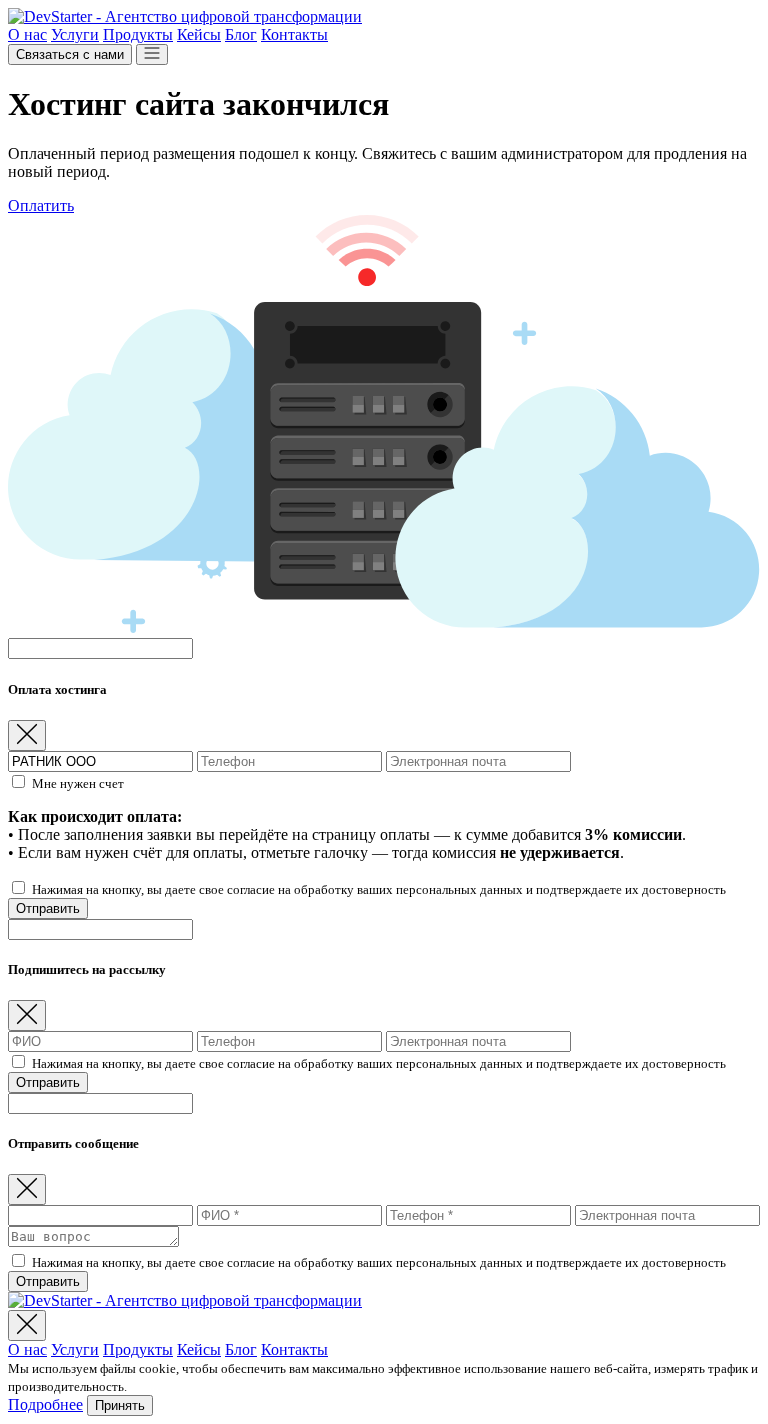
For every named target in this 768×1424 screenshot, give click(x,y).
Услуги (75, 34)
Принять (120, 1405)
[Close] (27, 735)
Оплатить (41, 205)
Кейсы (199, 34)
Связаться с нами (70, 54)
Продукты (138, 34)
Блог (241, 34)
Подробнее (45, 1404)
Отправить (48, 908)
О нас (27, 34)
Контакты (294, 34)
